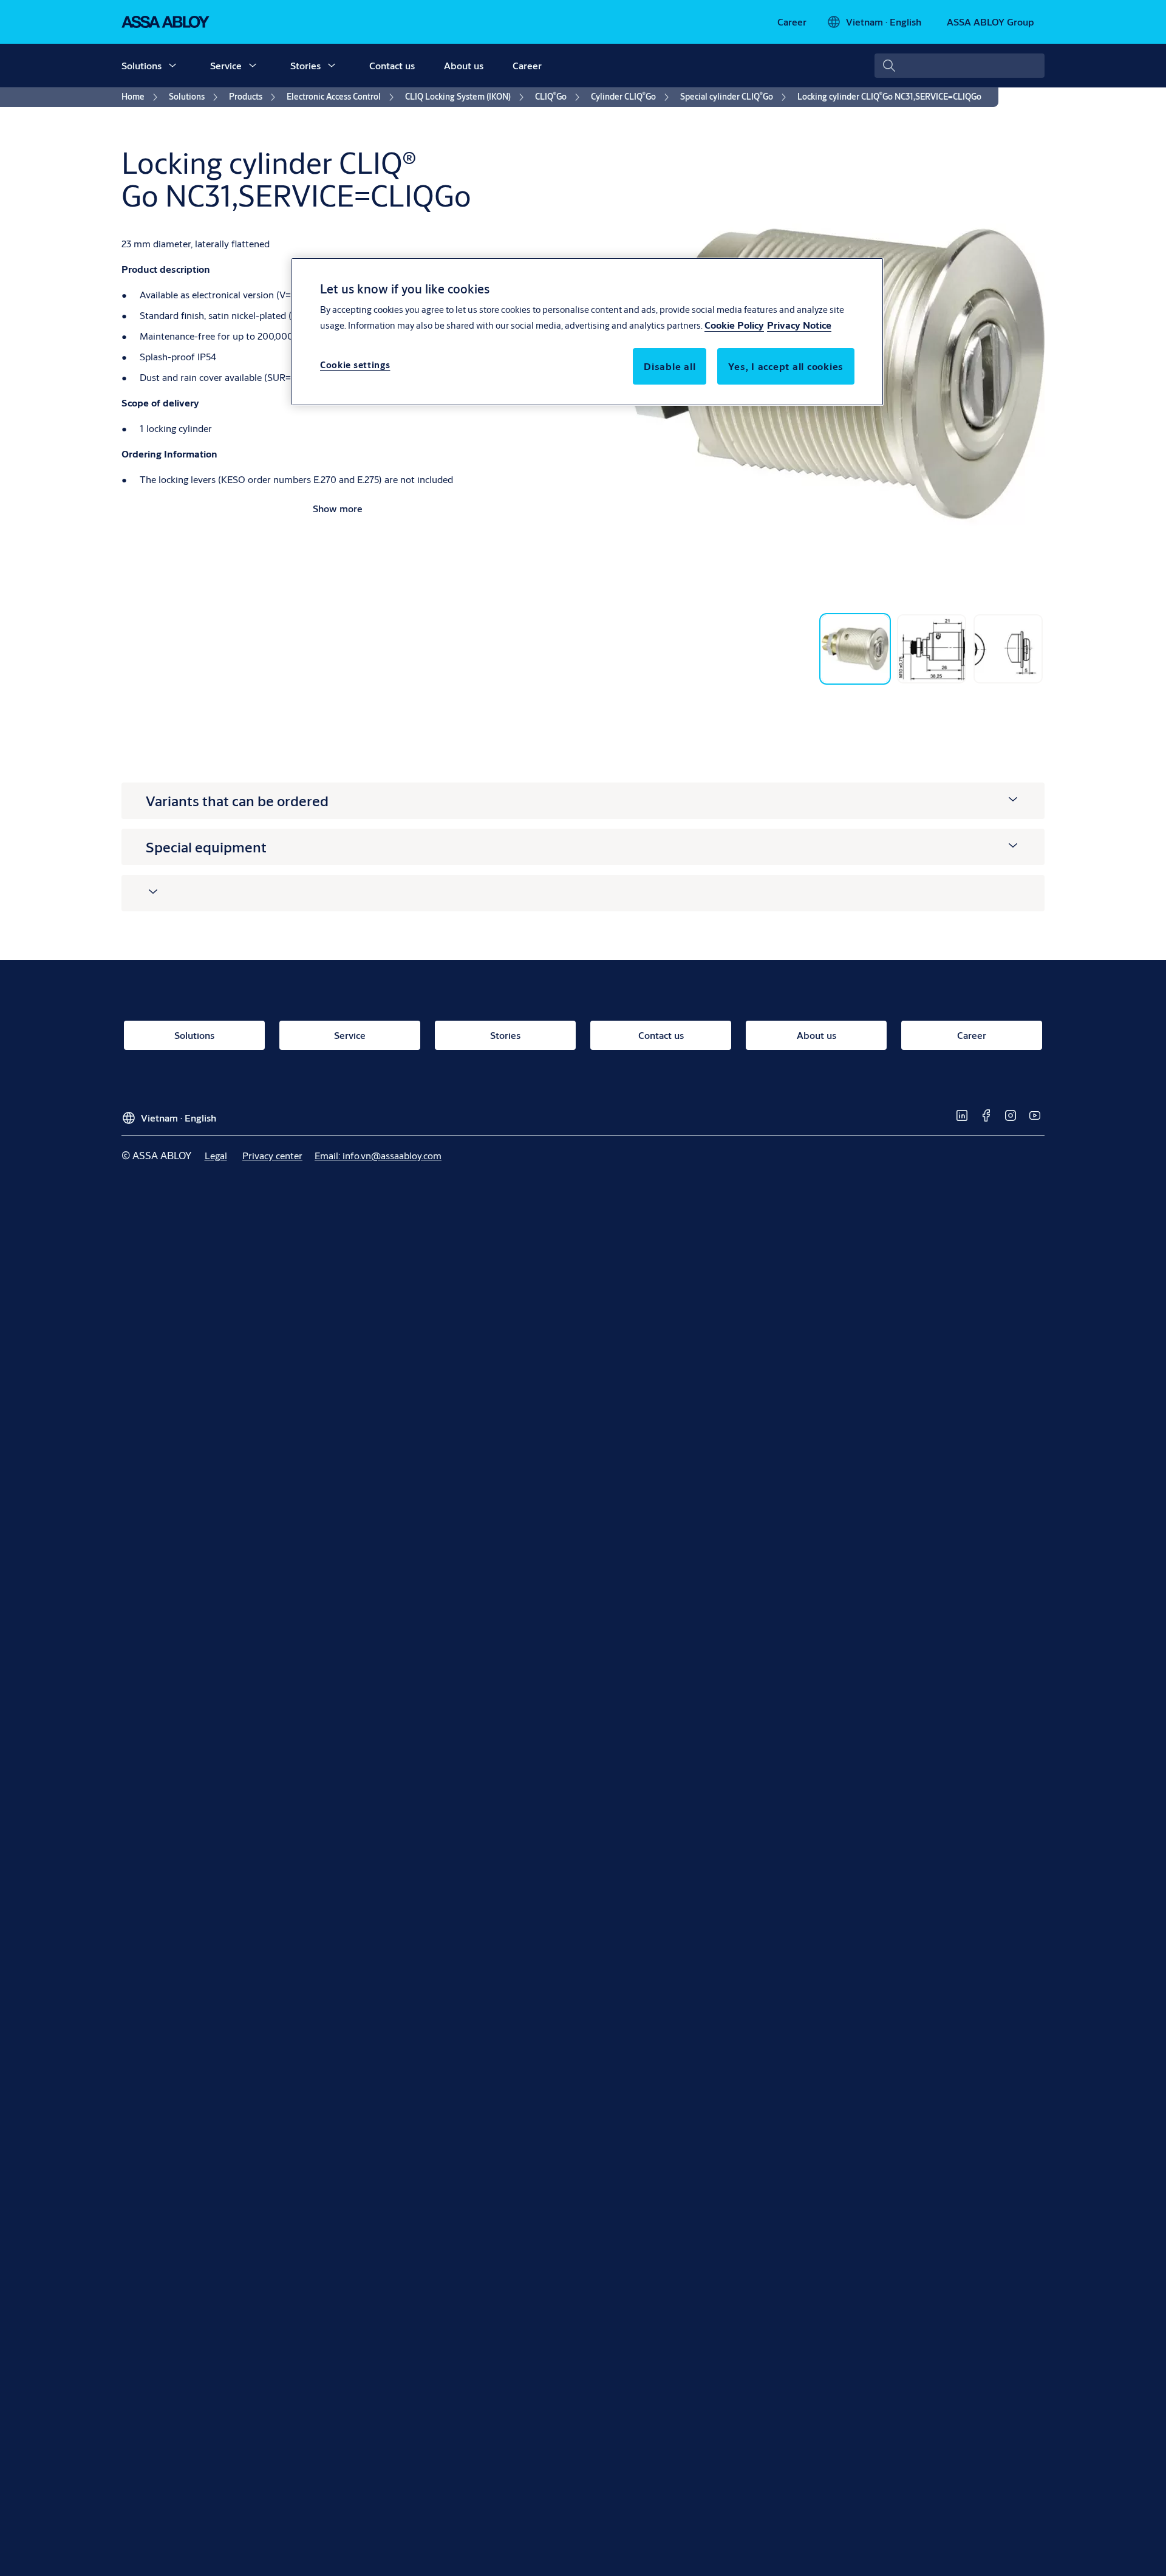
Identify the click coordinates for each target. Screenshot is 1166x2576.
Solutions (141, 65)
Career (527, 65)
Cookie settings (355, 365)
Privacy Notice (799, 325)
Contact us (392, 65)
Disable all (670, 366)
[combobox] (960, 66)
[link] (792, 22)
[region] (587, 332)
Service (226, 65)
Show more (338, 508)
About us (464, 65)
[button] (172, 66)
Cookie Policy (734, 325)
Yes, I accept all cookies (786, 366)
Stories (305, 65)
